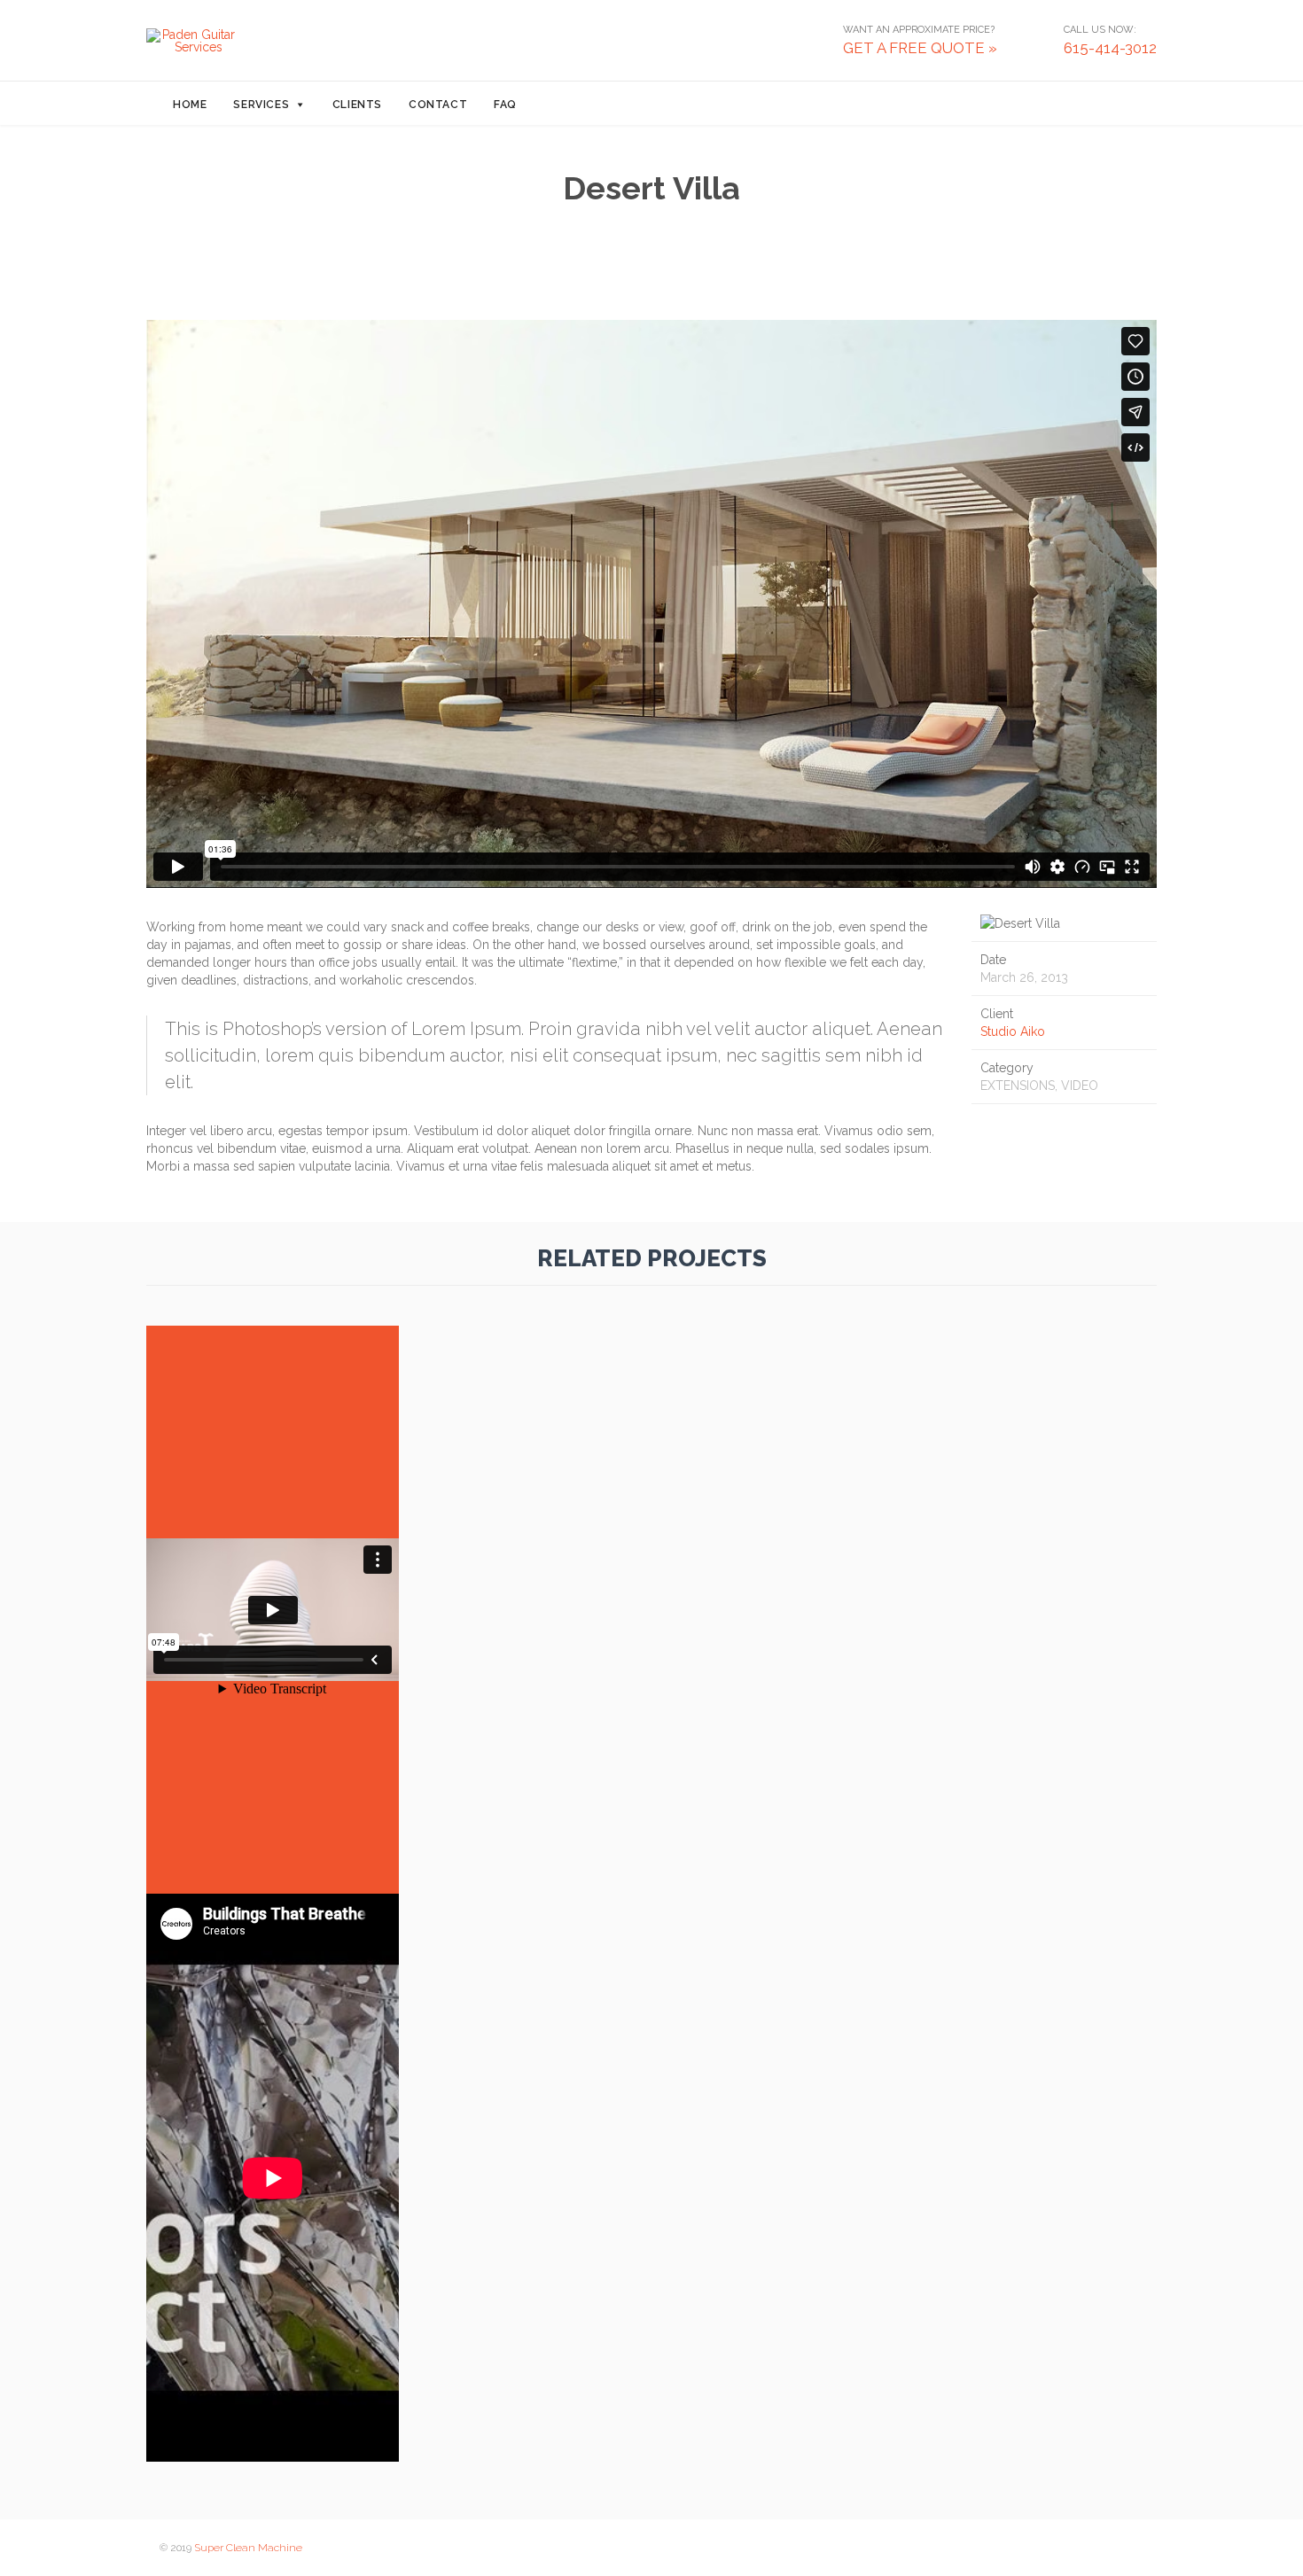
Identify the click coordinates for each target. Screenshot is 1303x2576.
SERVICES (261, 105)
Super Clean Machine (248, 2548)
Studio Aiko (1013, 1031)
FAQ (505, 105)
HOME (190, 105)
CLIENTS (357, 105)
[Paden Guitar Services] (191, 41)
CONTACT (438, 105)
